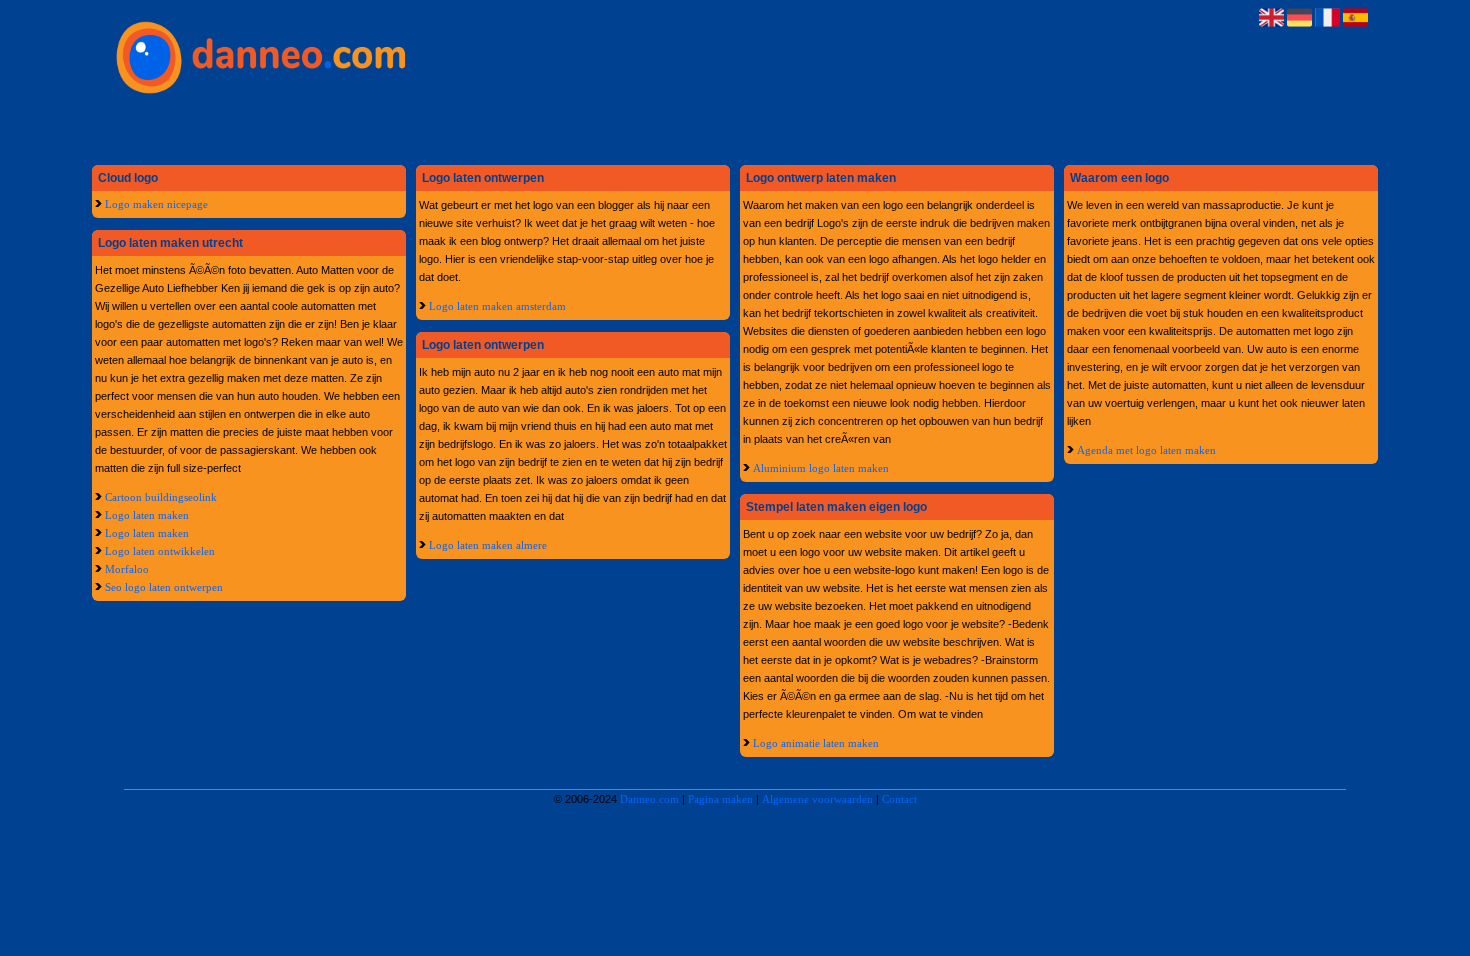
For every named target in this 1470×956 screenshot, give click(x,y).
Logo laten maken (147, 515)
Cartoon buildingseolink (161, 497)
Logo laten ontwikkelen (160, 551)
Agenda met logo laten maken (1146, 450)
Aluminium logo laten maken (821, 468)
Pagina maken (720, 799)
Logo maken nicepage (156, 204)
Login (1020, 127)
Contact (1164, 127)
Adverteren (877, 127)
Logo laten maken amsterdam (497, 306)
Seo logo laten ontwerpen (164, 587)
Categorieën (449, 127)
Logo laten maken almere (488, 545)
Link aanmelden (591, 127)
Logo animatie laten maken (816, 743)
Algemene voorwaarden (817, 799)
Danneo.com (649, 799)
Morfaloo (127, 569)
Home (162, 127)
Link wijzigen (734, 127)
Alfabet (305, 127)
